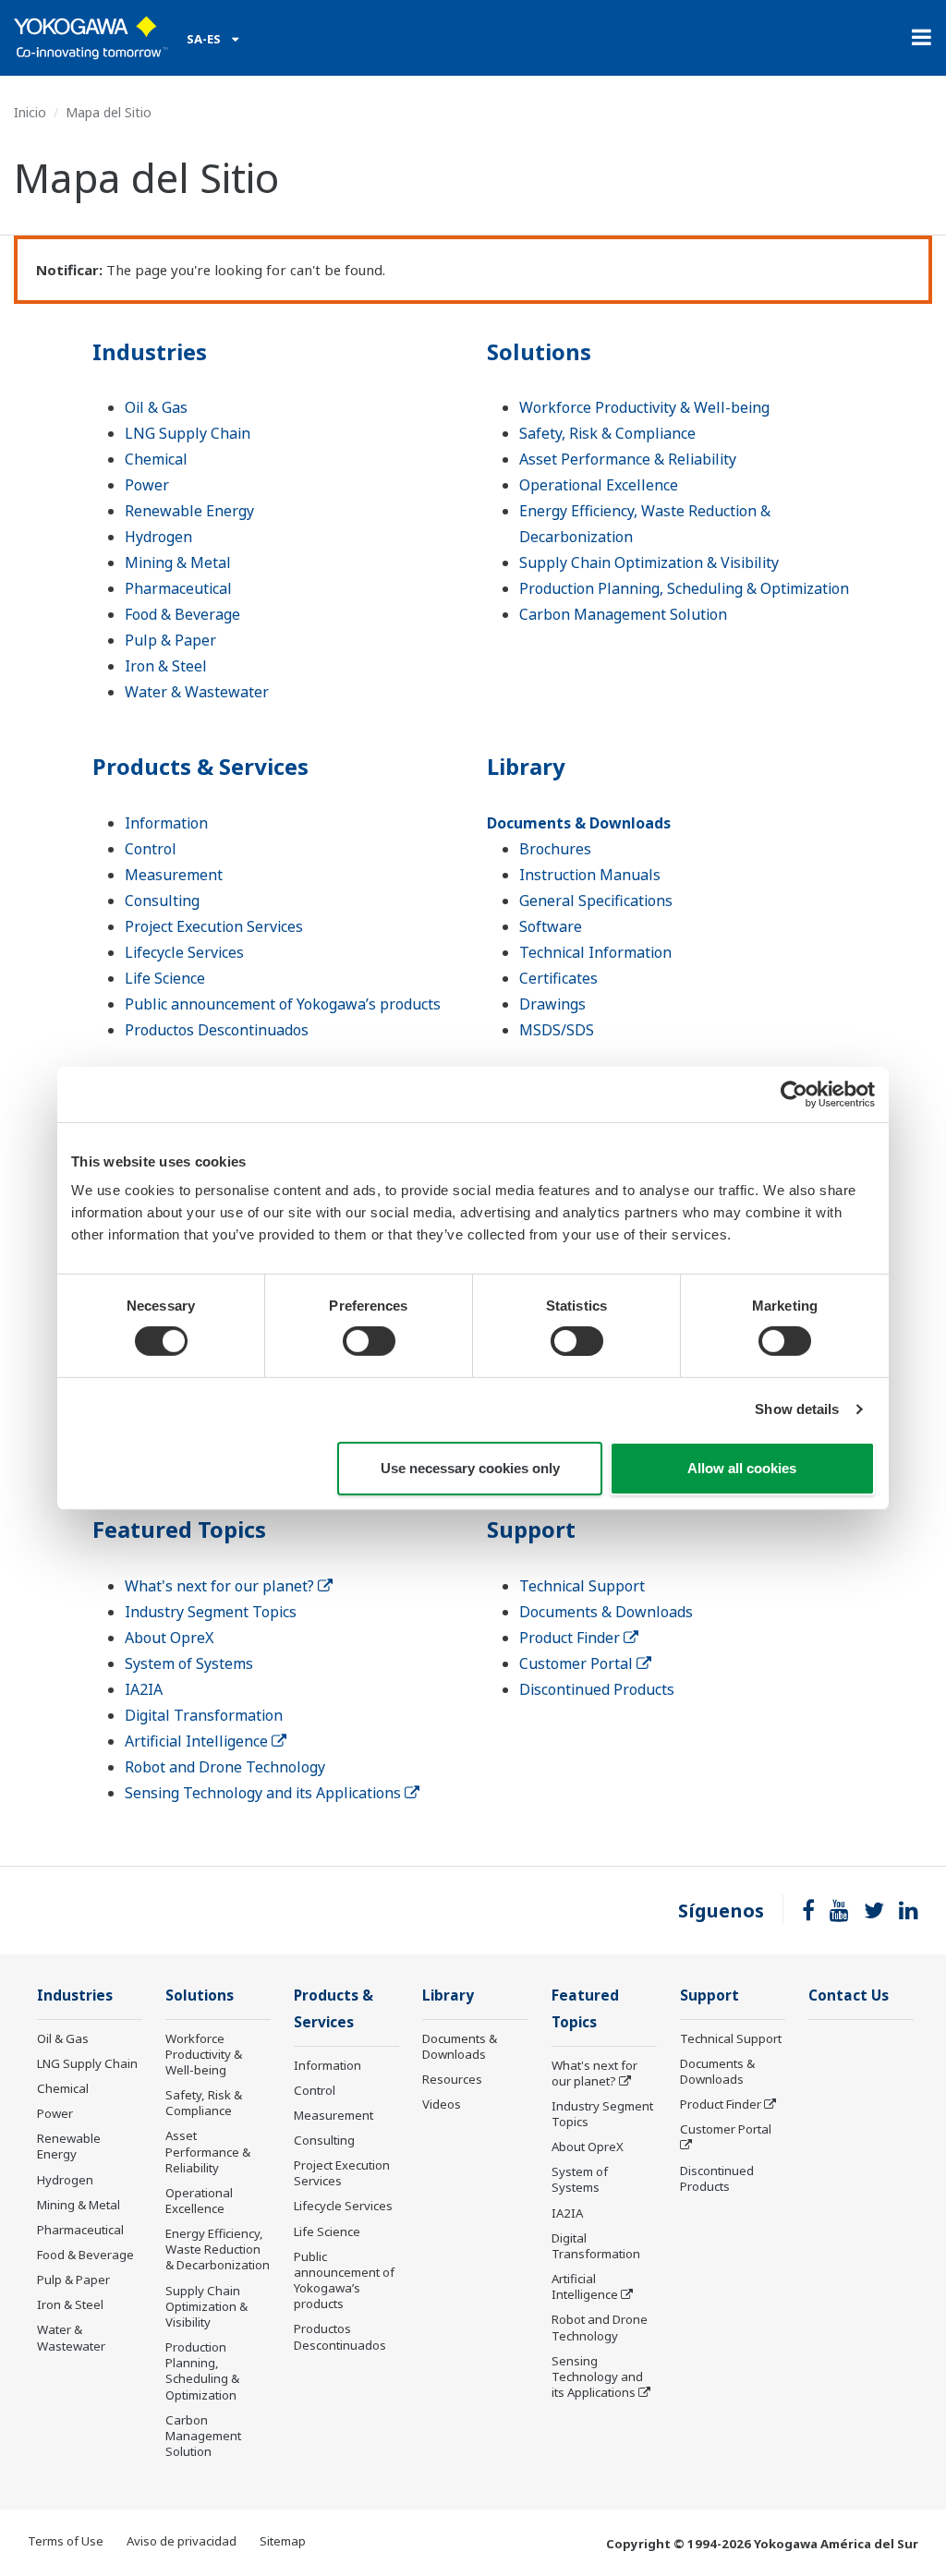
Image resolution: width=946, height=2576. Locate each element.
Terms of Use (66, 2541)
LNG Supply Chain (188, 433)
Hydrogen (158, 537)
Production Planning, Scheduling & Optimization (684, 588)
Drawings (552, 1004)
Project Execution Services (214, 926)
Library (526, 766)
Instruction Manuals (590, 875)
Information (166, 823)
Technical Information (595, 952)
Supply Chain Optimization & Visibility (649, 562)
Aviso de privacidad (182, 2541)
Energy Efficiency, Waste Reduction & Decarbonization (218, 2249)
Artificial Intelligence (198, 1741)
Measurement (174, 875)
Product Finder (571, 1638)
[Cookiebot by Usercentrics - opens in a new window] (794, 1094)
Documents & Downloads (579, 823)
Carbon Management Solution (623, 614)
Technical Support (582, 1586)
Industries (150, 351)
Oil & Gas (156, 407)
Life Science (165, 978)
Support (531, 1529)
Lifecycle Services (184, 952)
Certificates (558, 978)
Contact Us (849, 1995)
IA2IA (144, 1689)
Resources (452, 2079)
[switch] (369, 1341)
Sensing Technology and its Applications (265, 1793)
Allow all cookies (742, 1468)
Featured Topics (179, 1529)
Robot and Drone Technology (225, 1767)
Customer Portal (578, 1663)
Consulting (162, 901)
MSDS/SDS (557, 1030)
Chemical (156, 459)
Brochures (555, 849)
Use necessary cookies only (470, 1468)
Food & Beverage (182, 614)
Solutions (539, 351)
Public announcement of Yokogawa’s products (283, 1004)
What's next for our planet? (221, 1586)
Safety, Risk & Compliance (607, 433)
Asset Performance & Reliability (628, 459)
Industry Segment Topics (211, 1612)
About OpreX (169, 1638)
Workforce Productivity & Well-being (644, 407)
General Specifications (596, 901)
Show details (797, 1409)
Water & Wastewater (197, 692)
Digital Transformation (204, 1715)
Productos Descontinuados (217, 1030)
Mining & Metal (178, 562)
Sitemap (283, 2541)
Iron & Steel (166, 666)
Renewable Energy (189, 511)
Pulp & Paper (170, 640)
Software (551, 926)
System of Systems (189, 1663)
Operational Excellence (599, 485)
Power (147, 485)
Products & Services (200, 766)
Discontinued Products (597, 1689)
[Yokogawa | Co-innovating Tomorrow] (91, 38)
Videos (442, 2104)
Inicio (30, 112)
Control (151, 849)
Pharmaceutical (178, 588)
